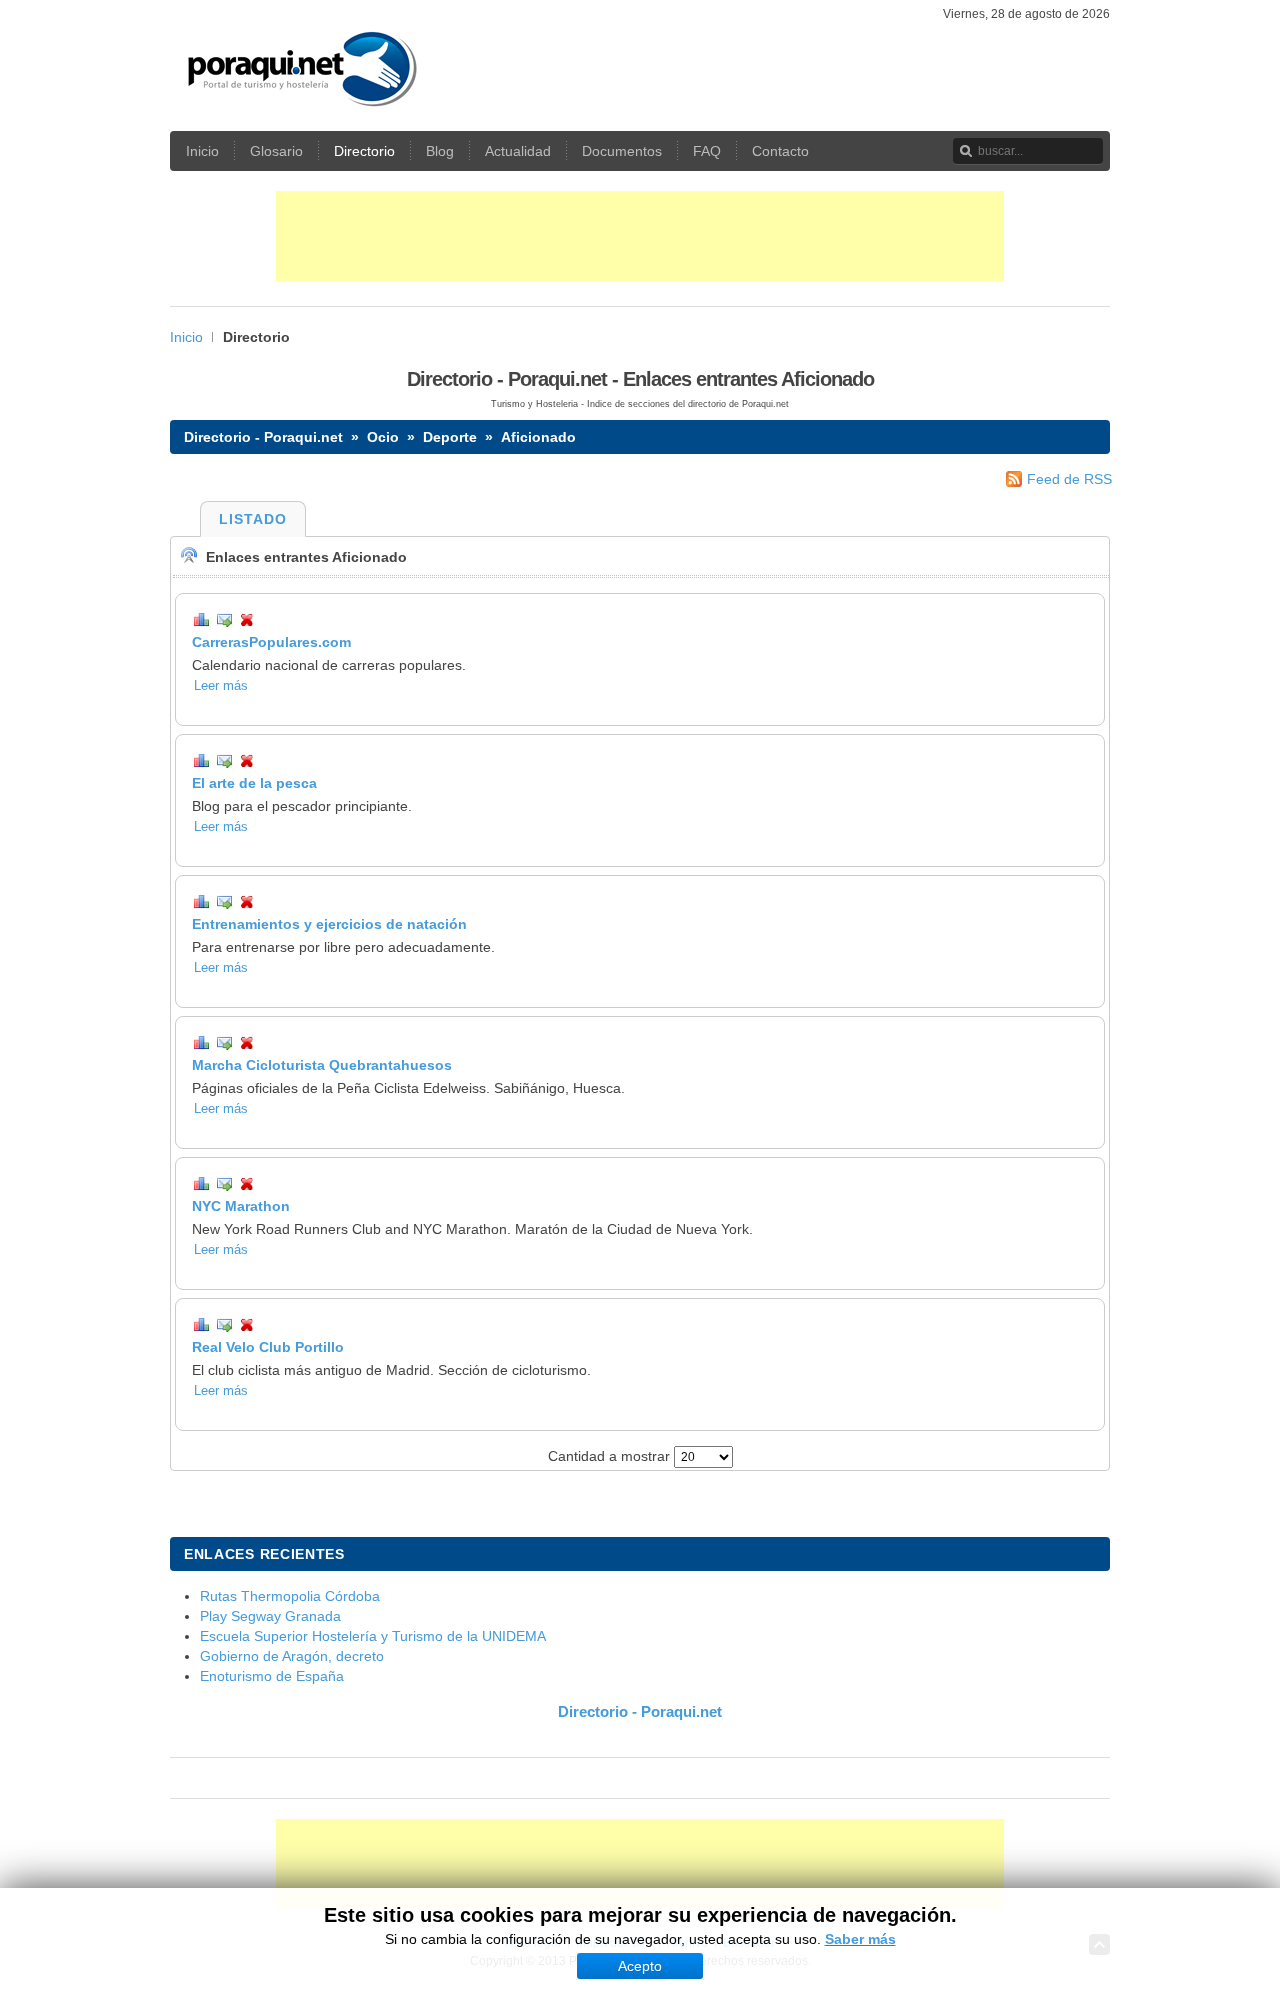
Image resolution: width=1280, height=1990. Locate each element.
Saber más (860, 1939)
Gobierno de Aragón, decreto (292, 1656)
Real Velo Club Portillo (268, 1347)
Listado (253, 519)
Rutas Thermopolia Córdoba (290, 1596)
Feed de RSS (1069, 479)
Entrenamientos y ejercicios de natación (329, 924)
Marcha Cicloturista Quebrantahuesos (322, 1065)
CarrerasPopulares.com (271, 642)
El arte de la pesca (254, 783)
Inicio (186, 337)
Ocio (383, 437)
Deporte (450, 437)
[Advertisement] (640, 236)
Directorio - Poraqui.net (263, 437)
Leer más (221, 686)
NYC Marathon (241, 1206)
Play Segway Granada (270, 1616)
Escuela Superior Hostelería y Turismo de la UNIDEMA (373, 1636)
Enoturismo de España (272, 1676)
